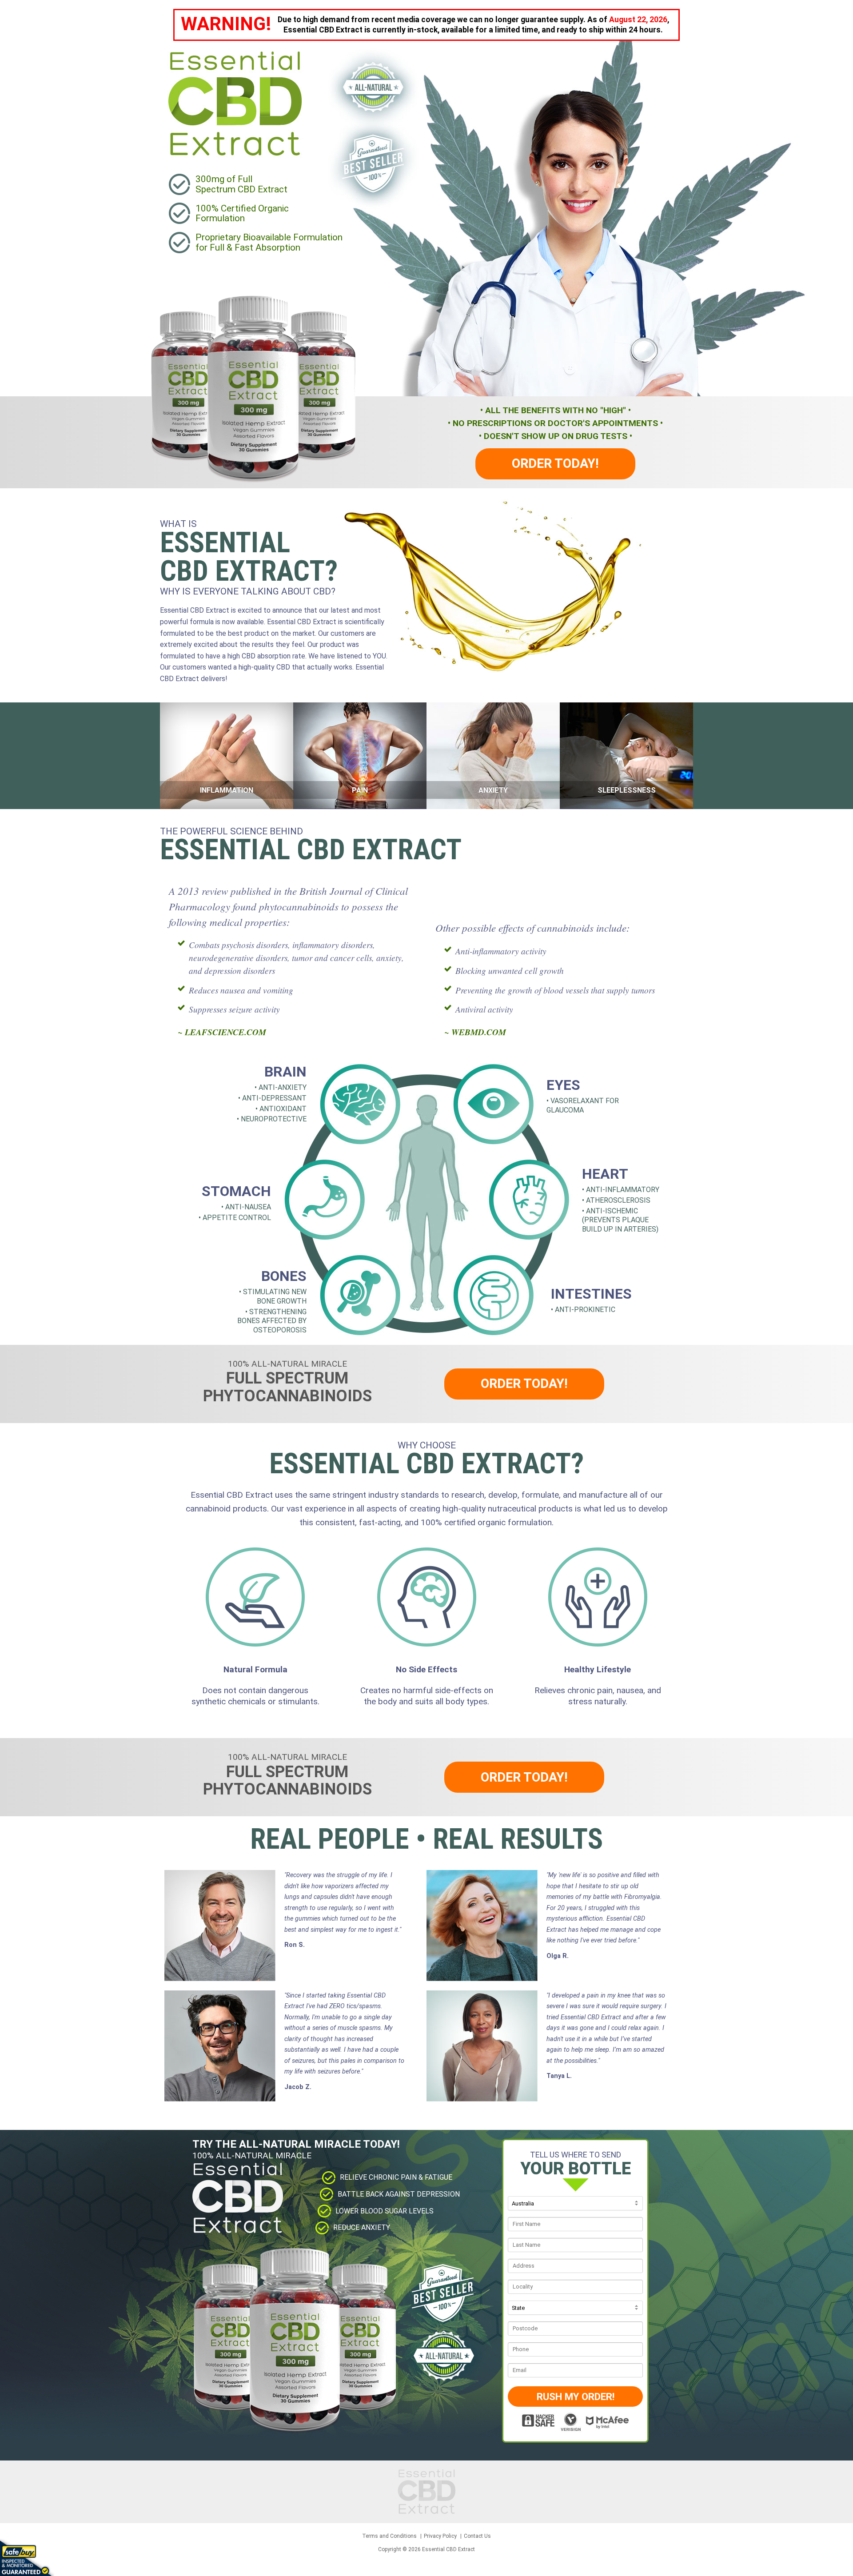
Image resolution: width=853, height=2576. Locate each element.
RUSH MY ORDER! (576, 2397)
